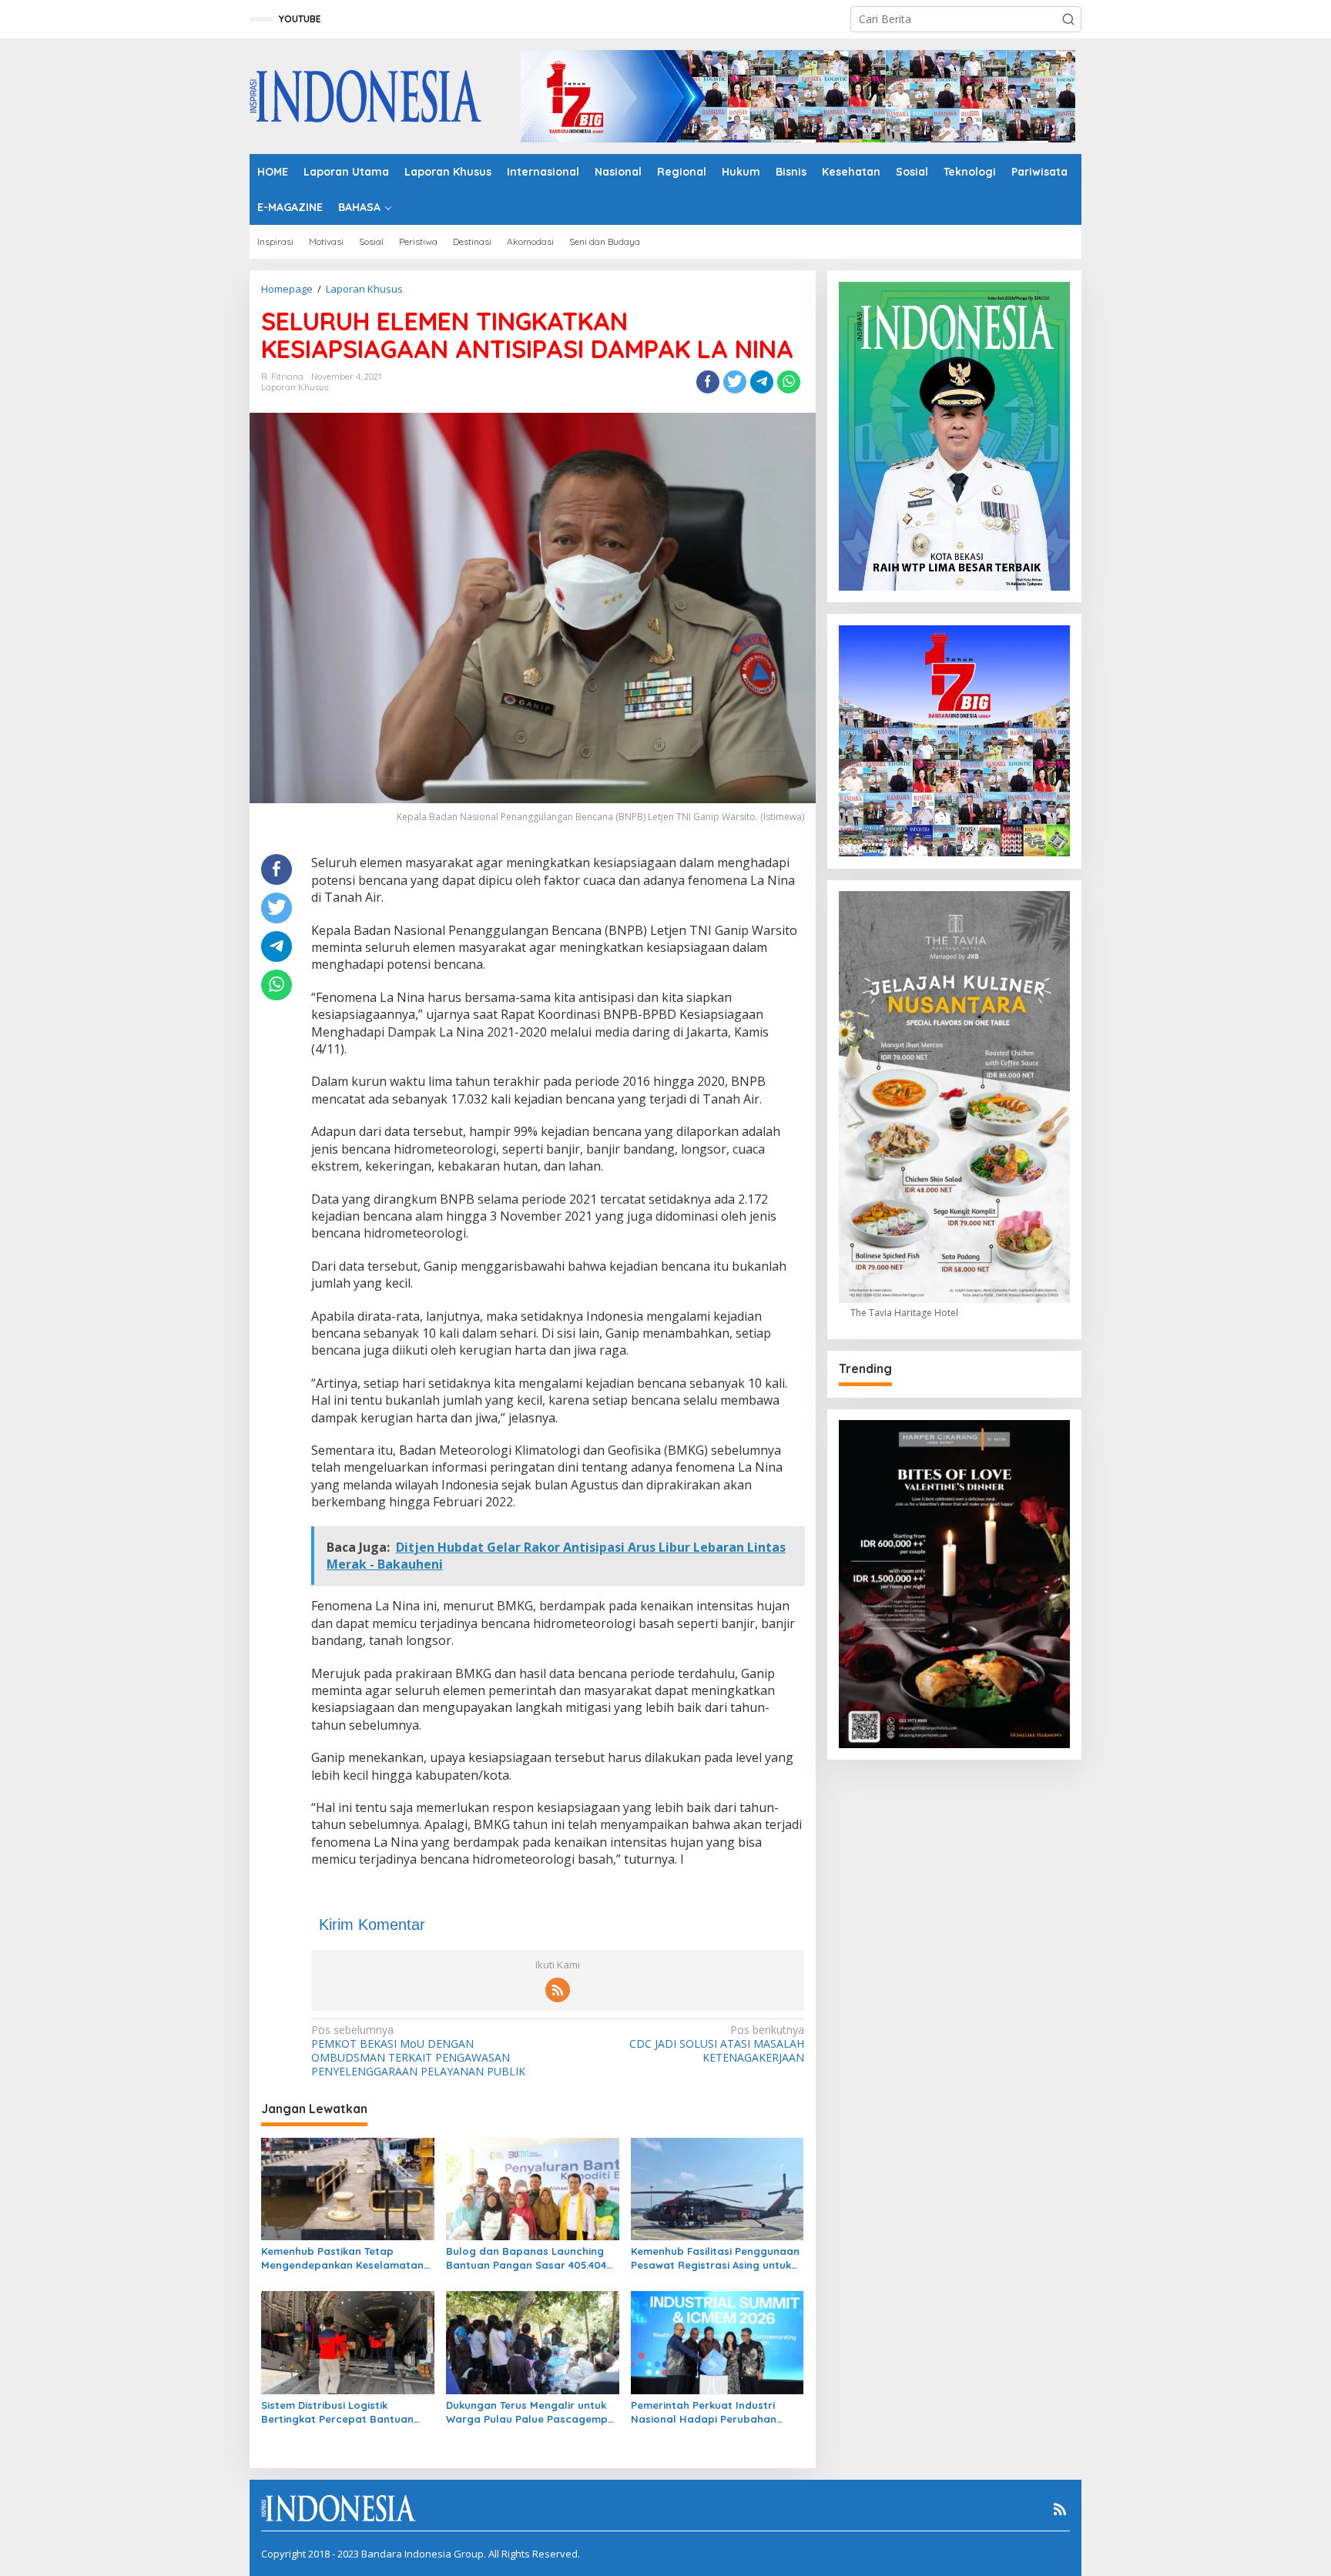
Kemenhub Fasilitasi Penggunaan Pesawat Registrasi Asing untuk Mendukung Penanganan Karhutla (715, 2258)
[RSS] (558, 1990)
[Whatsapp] (789, 382)
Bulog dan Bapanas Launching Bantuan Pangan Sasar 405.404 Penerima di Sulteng (526, 2258)
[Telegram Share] (762, 382)
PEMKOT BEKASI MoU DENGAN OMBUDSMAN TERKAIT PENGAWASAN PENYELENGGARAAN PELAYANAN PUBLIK (418, 2051)
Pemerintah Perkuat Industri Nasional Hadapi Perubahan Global (704, 2412)
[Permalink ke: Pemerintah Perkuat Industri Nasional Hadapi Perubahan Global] (717, 2342)
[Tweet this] (735, 382)
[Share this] (708, 382)
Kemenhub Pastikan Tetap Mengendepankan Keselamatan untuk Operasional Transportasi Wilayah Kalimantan (343, 2258)
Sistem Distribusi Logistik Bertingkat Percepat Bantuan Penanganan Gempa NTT (337, 2412)
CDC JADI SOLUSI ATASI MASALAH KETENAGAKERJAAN (716, 2044)
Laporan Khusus (295, 387)
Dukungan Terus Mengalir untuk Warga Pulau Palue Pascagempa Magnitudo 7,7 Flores (530, 2412)
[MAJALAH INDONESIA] (365, 95)
